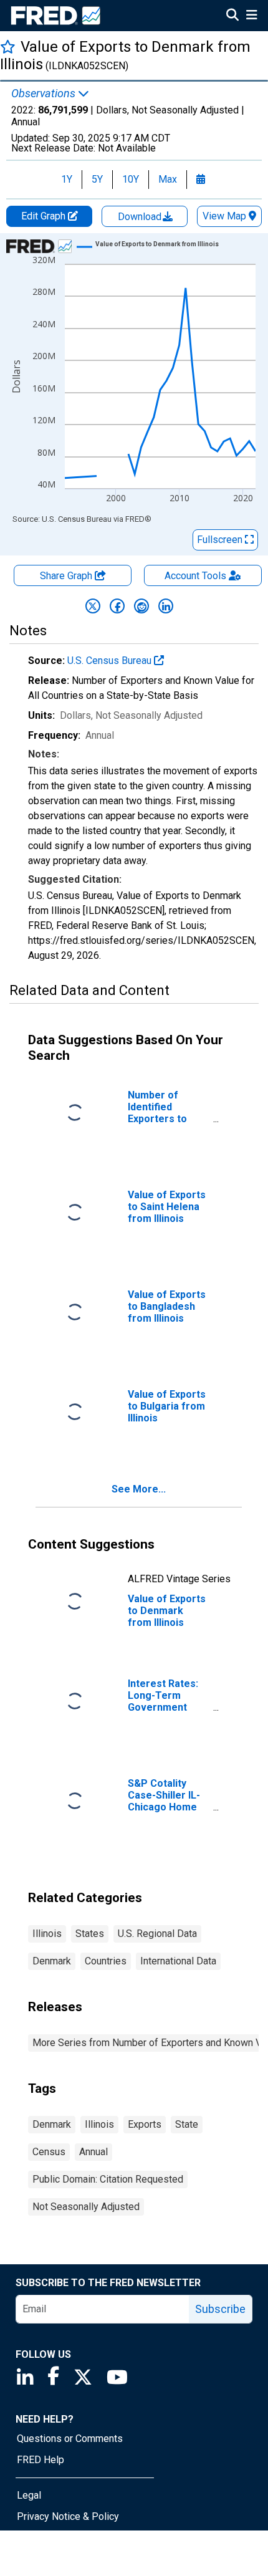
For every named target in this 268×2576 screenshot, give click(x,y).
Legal (29, 2495)
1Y (67, 179)
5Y (97, 179)
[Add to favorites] (8, 46)
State (187, 2124)
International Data (178, 1961)
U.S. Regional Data (157, 1934)
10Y (131, 179)
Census (49, 2152)
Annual (93, 2152)
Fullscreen (221, 540)
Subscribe (220, 2309)
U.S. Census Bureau (111, 661)
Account (195, 576)
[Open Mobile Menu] (251, 16)
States (90, 1934)
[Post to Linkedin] (166, 606)
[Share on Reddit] (141, 606)
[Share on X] (93, 606)
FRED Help (41, 2460)
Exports (145, 2124)
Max (168, 179)
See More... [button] (139, 1489)
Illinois (47, 1934)
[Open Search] (232, 16)
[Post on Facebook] (117, 606)
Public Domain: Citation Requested (108, 2179)
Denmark (52, 1961)
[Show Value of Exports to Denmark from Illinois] (157, 244)
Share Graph (67, 576)
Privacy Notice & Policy (68, 2516)
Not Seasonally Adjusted (86, 2207)
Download (141, 217)
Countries (106, 1961)
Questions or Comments (70, 2439)
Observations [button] (45, 94)
